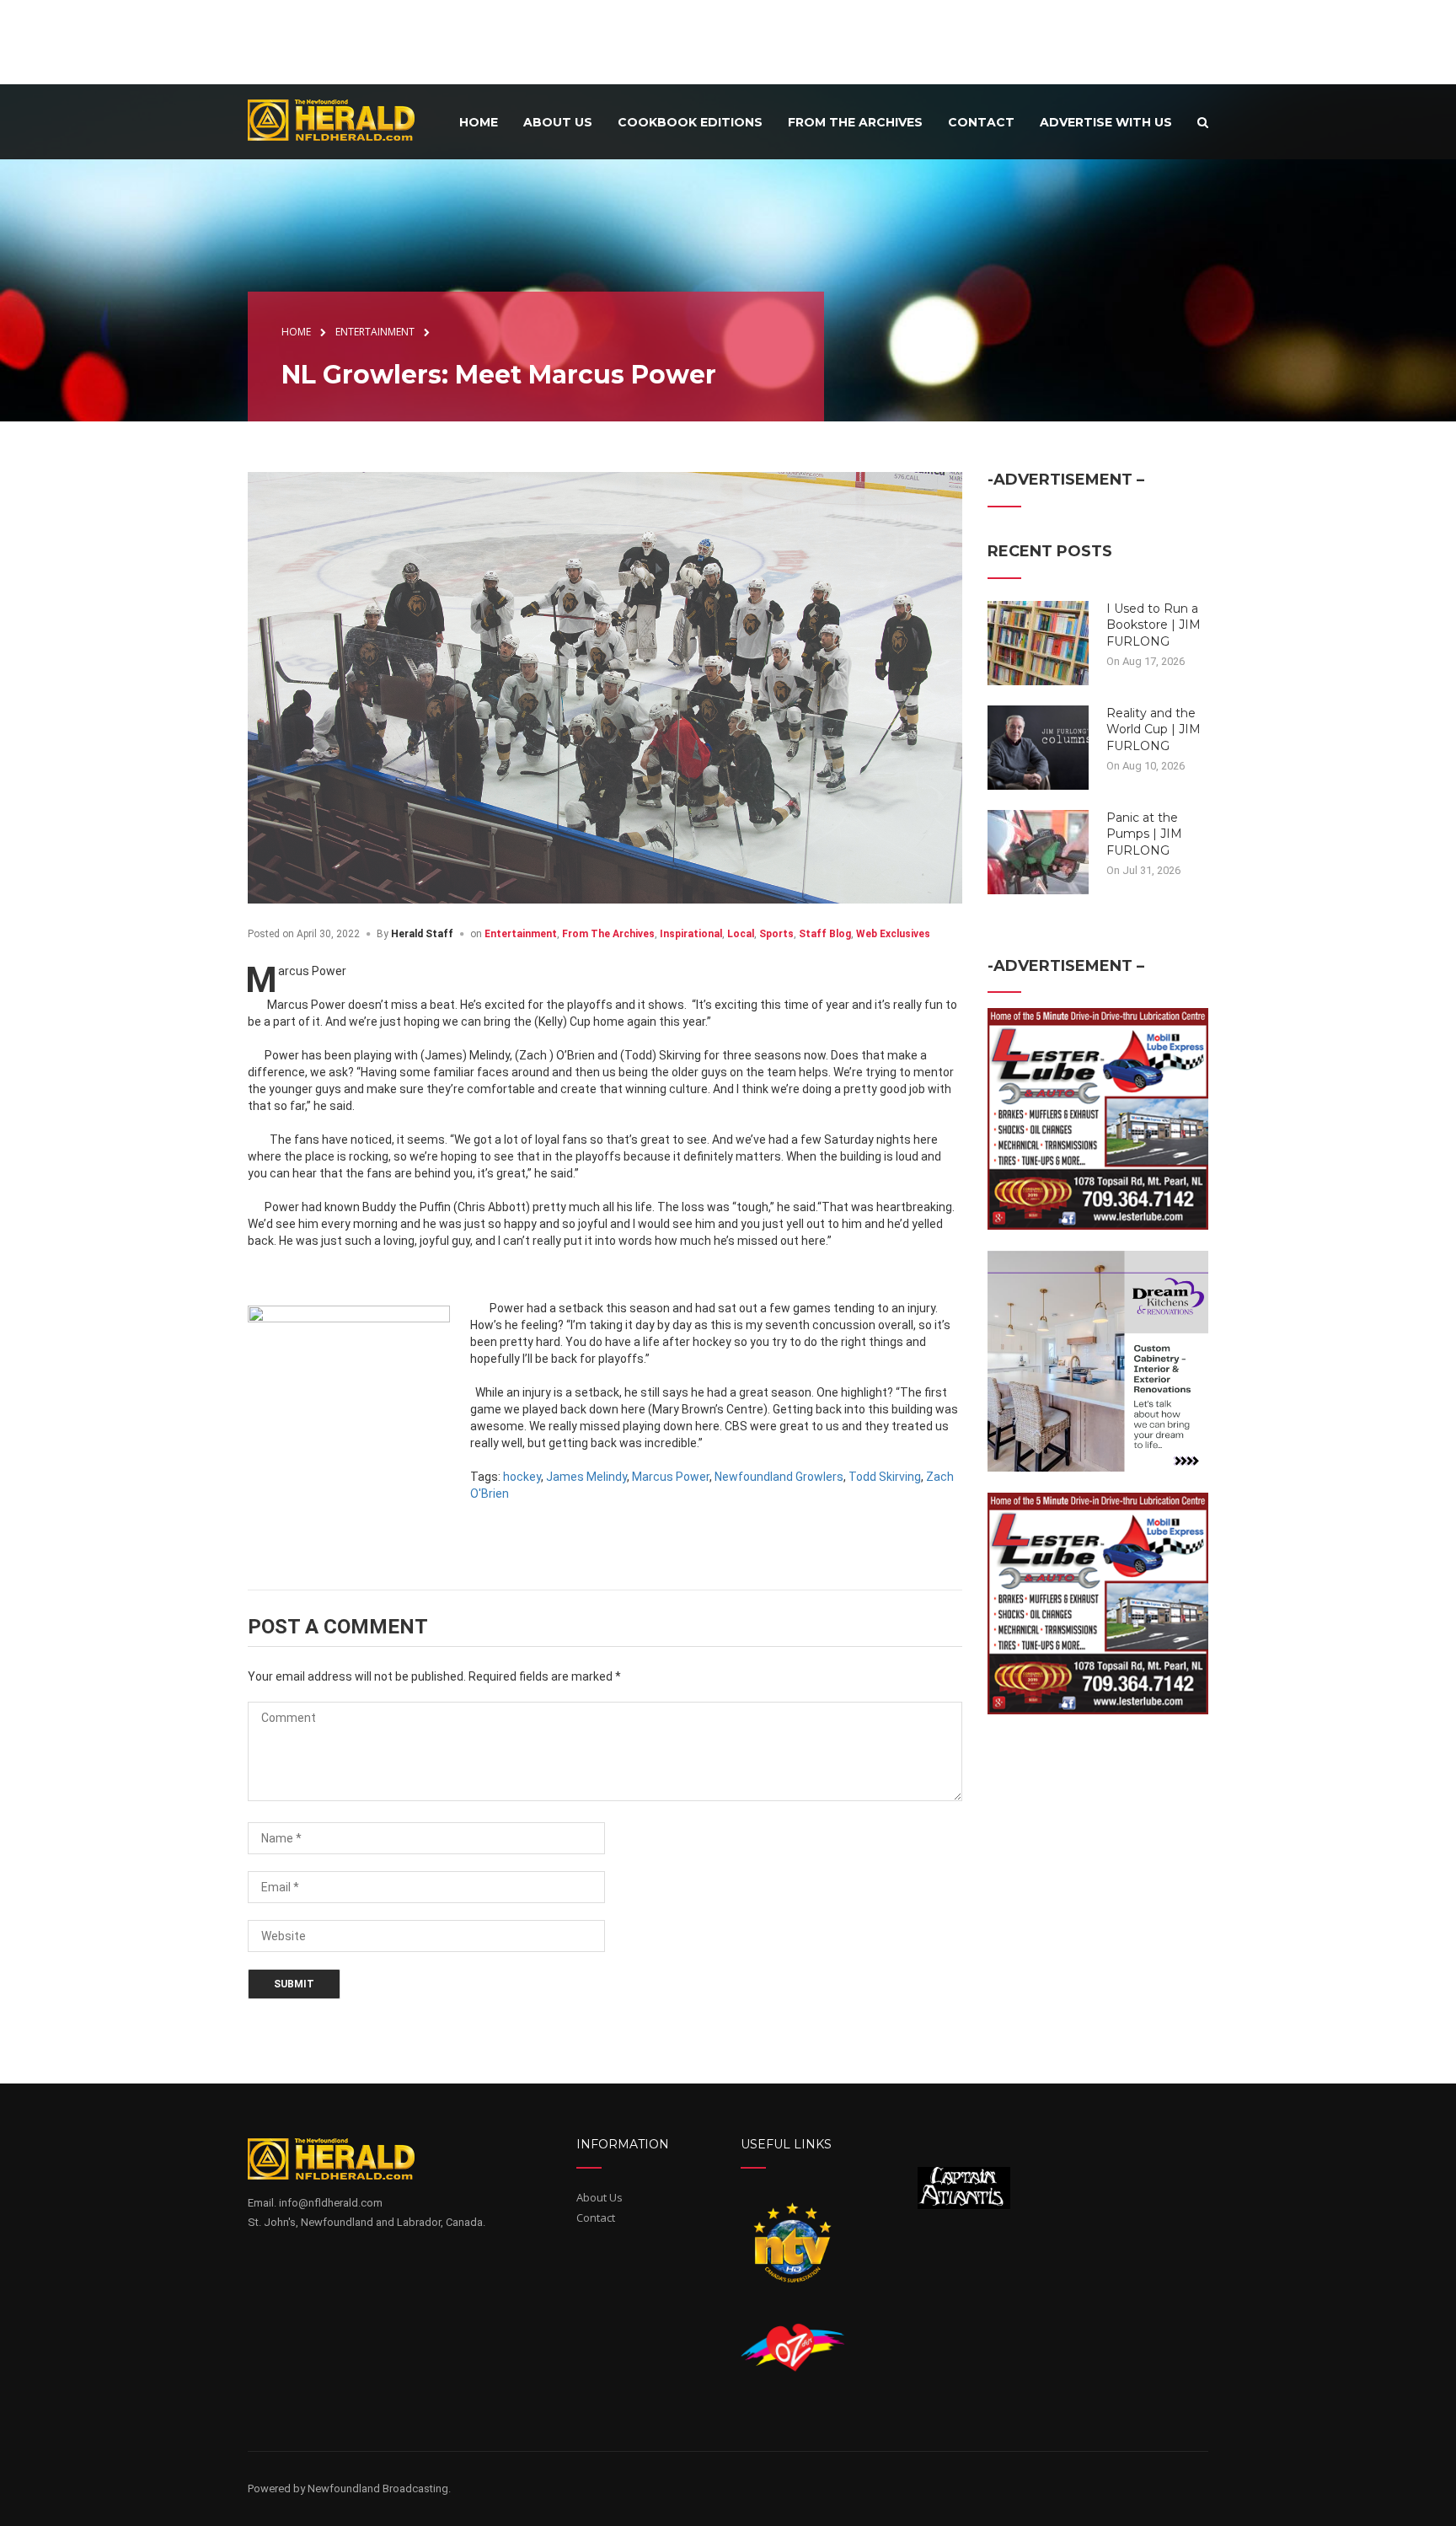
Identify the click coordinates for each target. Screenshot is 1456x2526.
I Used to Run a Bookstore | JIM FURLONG (1154, 625)
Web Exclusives (893, 934)
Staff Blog (825, 934)
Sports (776, 934)
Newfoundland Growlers (779, 1477)
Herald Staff (422, 934)
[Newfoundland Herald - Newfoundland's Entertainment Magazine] (340, 119)
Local (741, 934)
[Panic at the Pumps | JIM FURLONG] (1038, 850)
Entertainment (521, 934)
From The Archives (608, 934)
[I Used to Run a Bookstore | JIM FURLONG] (1038, 641)
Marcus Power (671, 1477)
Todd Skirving (885, 1477)
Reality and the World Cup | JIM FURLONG (1154, 729)
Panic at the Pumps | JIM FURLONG (1144, 834)
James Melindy (586, 1477)
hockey (522, 1477)
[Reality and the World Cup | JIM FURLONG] (1038, 746)
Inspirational (691, 934)
